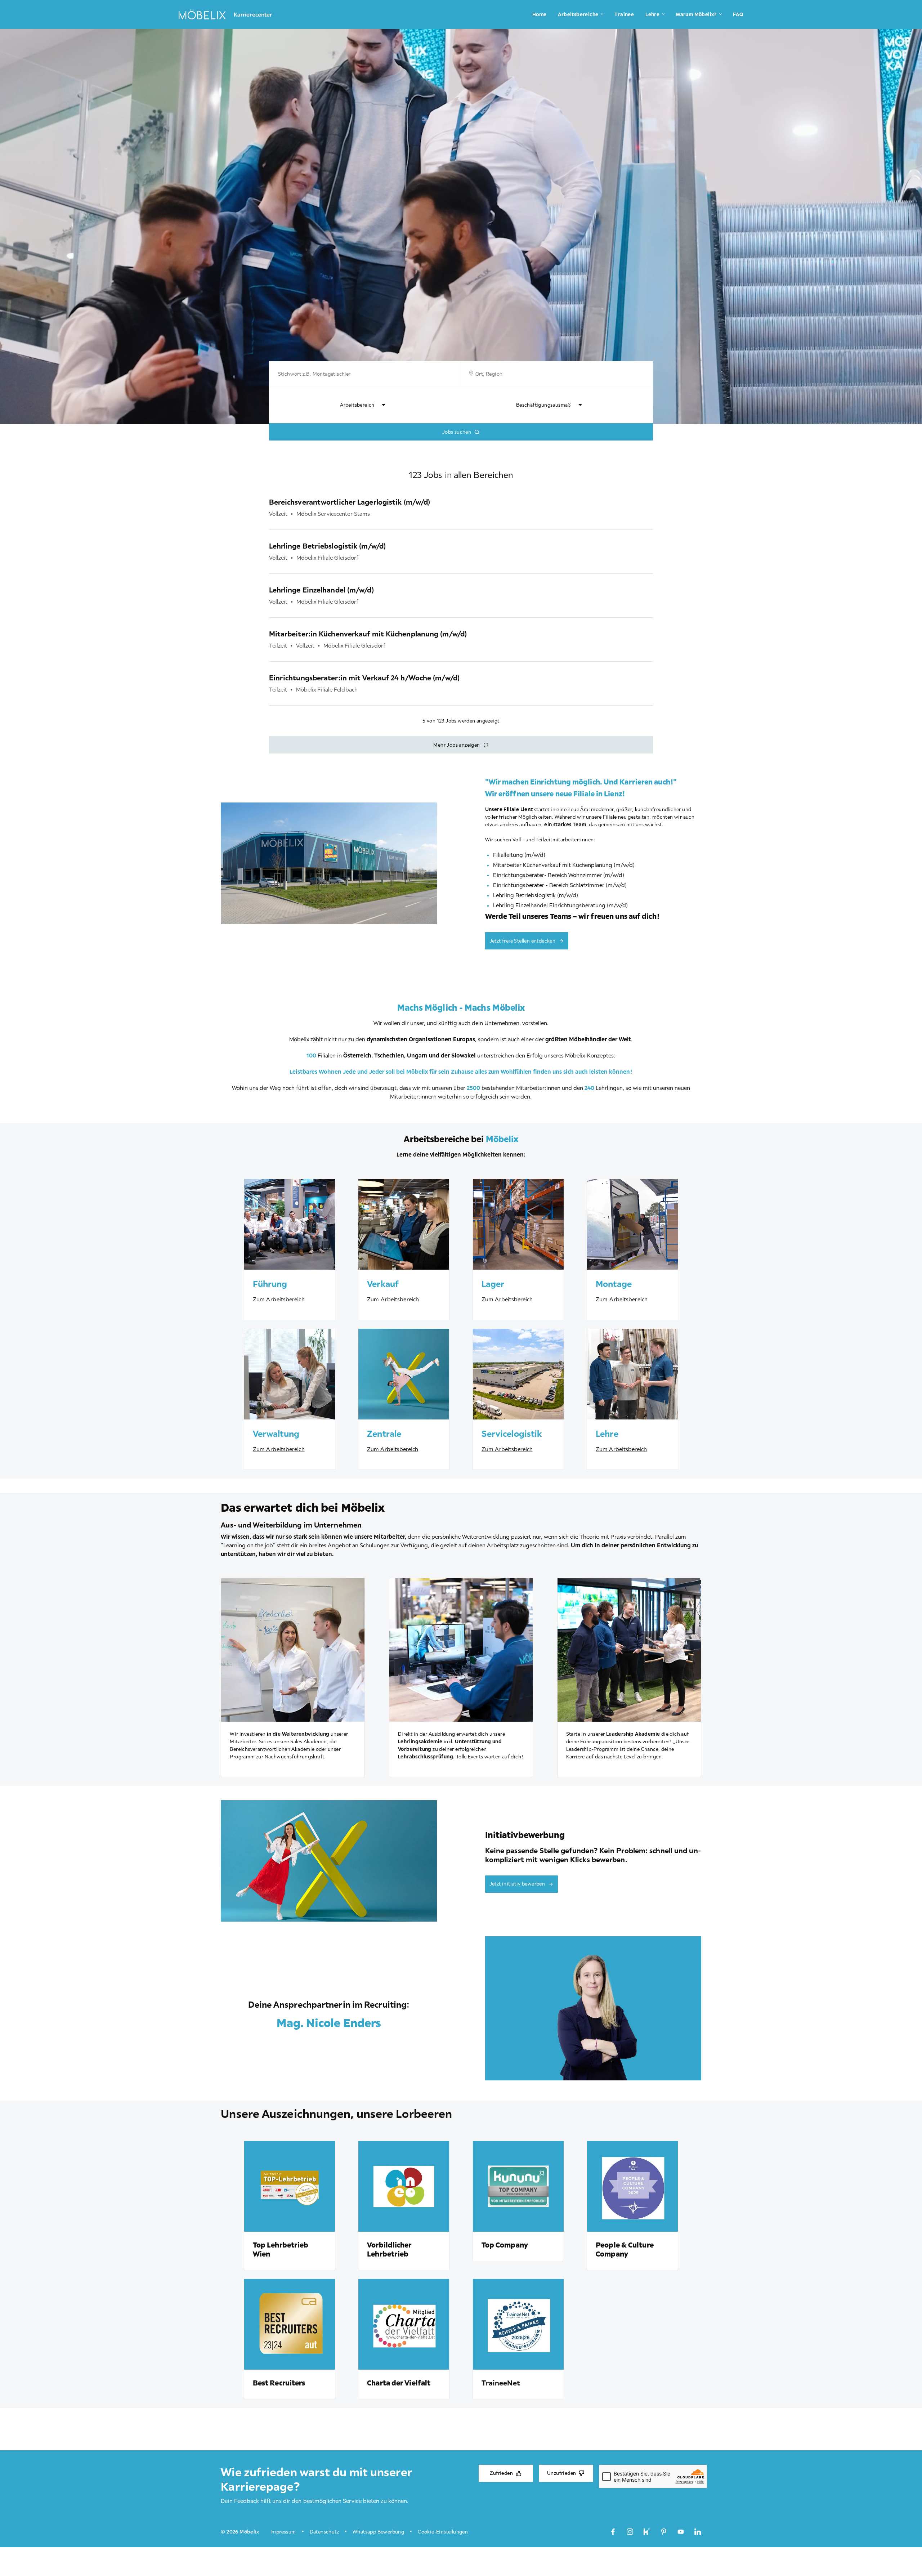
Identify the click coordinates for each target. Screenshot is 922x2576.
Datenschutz (324, 2532)
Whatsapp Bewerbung (378, 2532)
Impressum (283, 2532)
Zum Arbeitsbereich (279, 1299)
